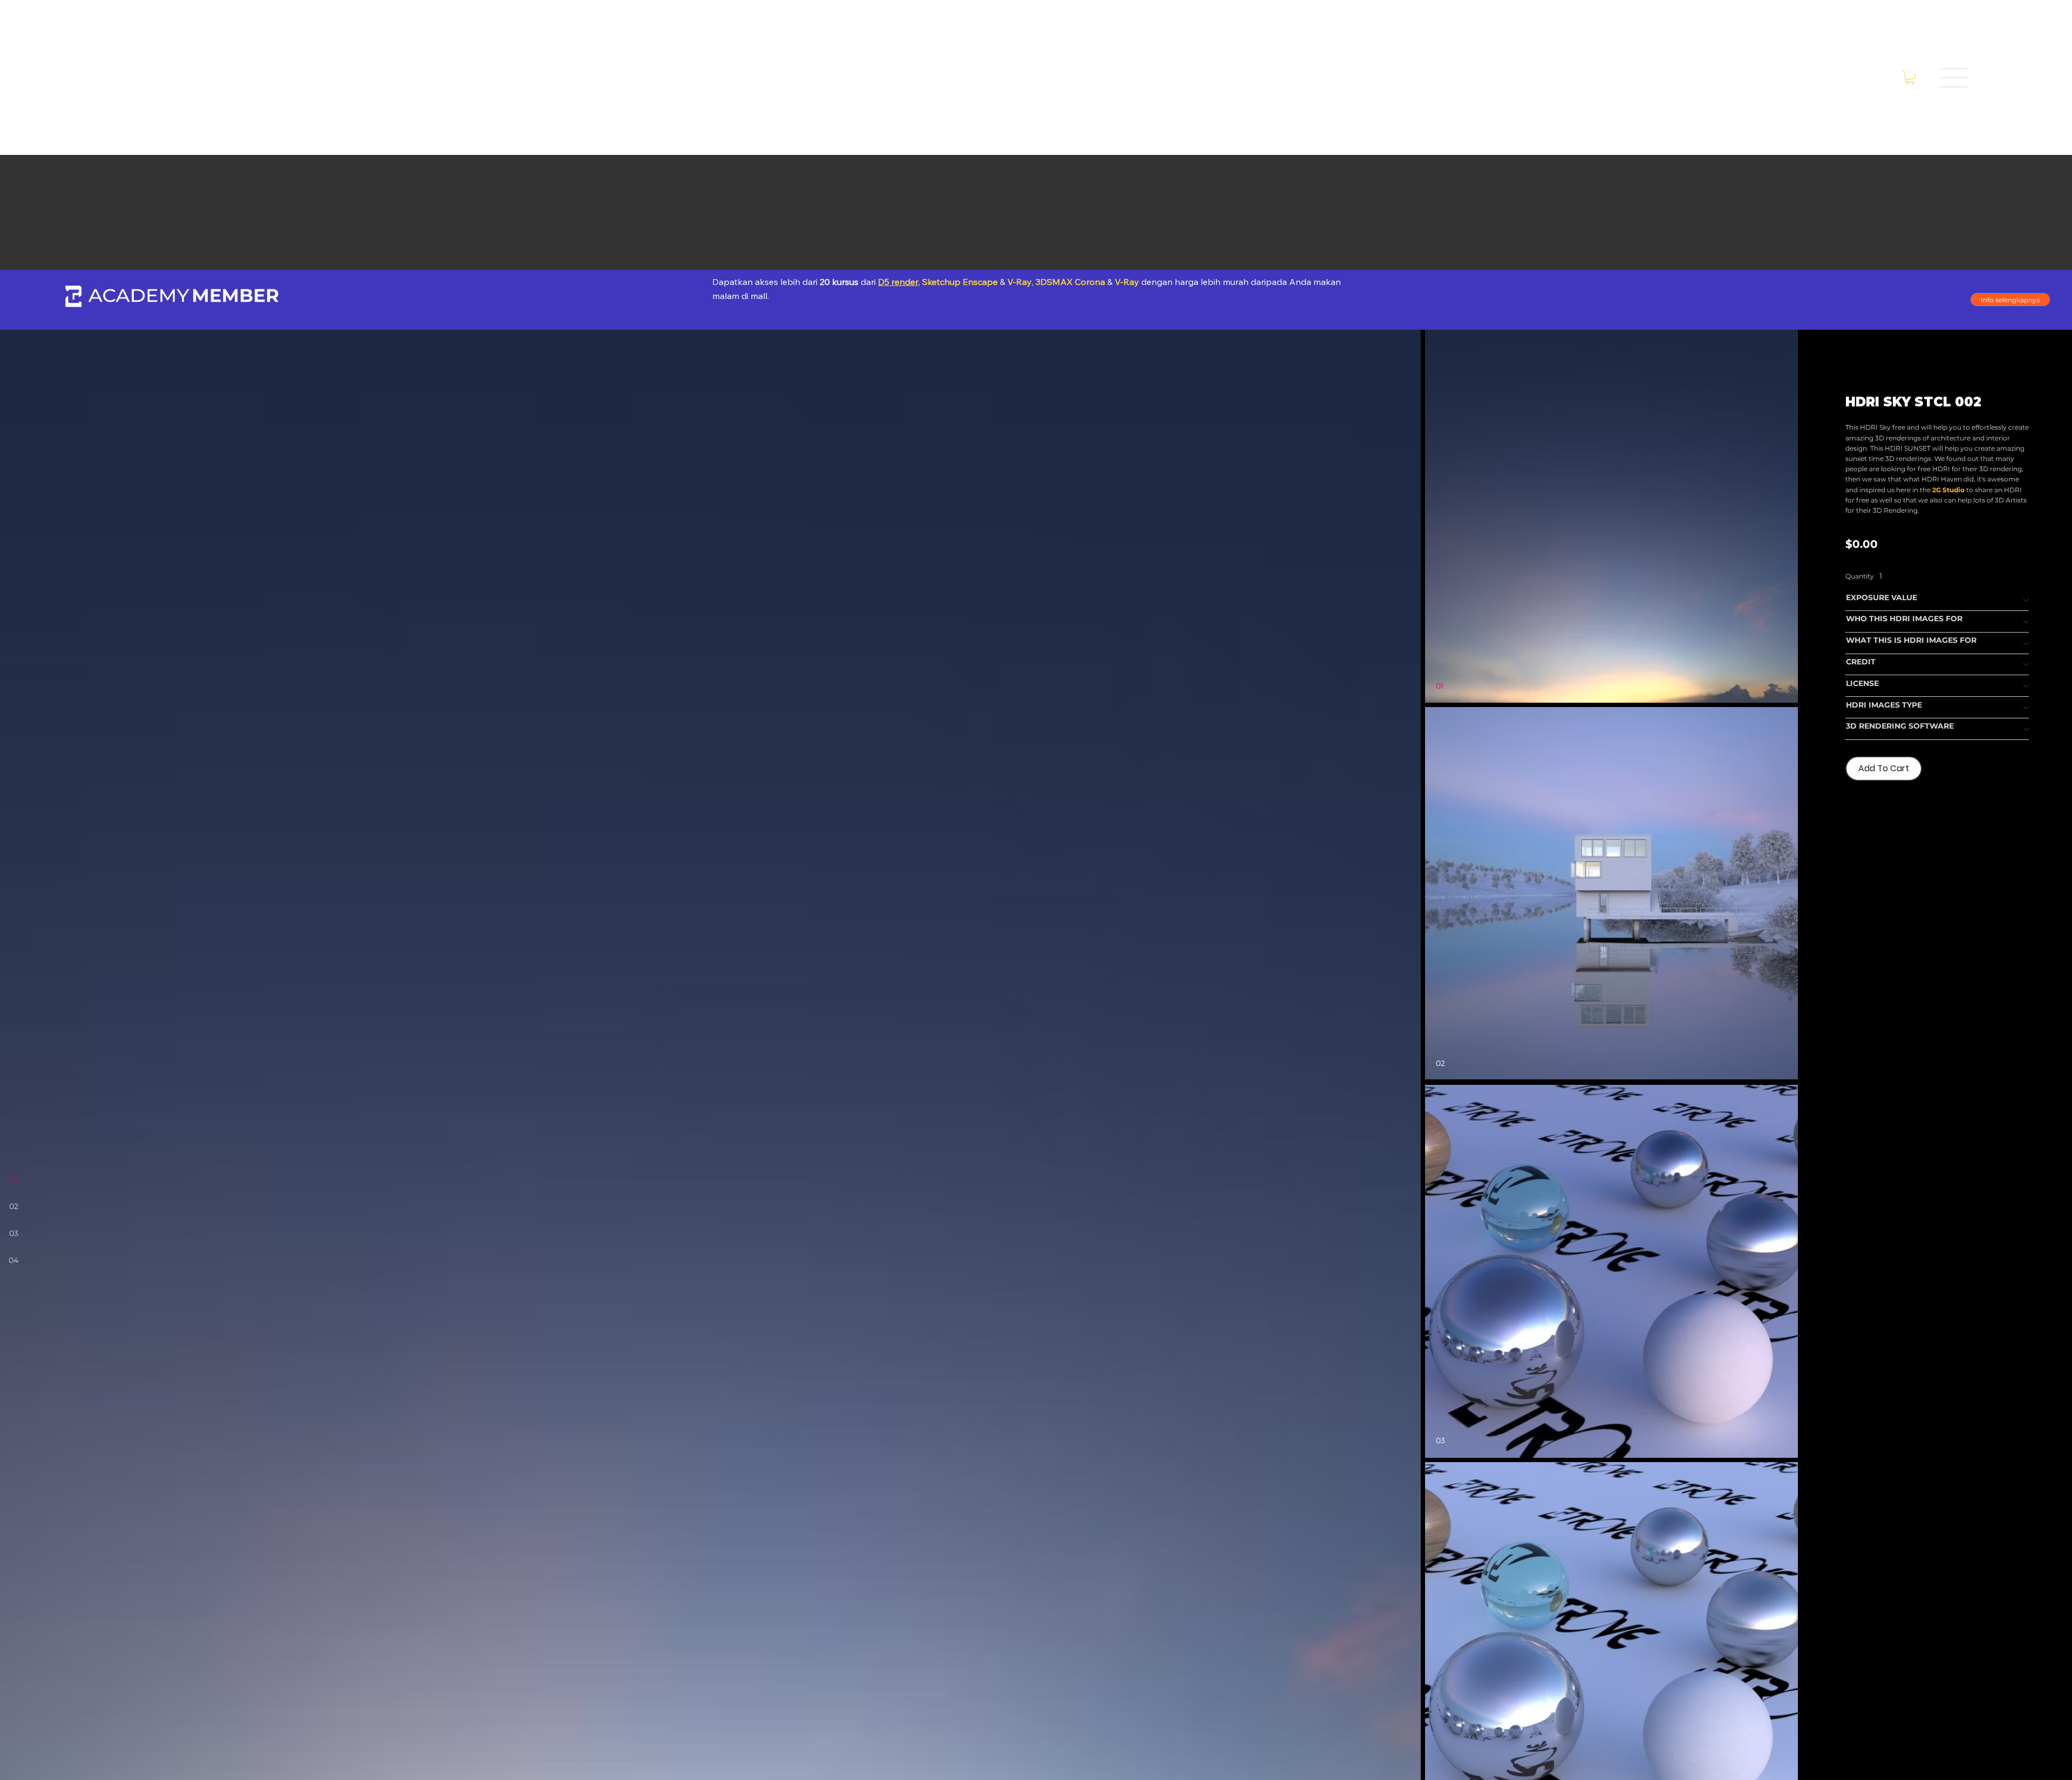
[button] (1910, 77)
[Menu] (1954, 78)
